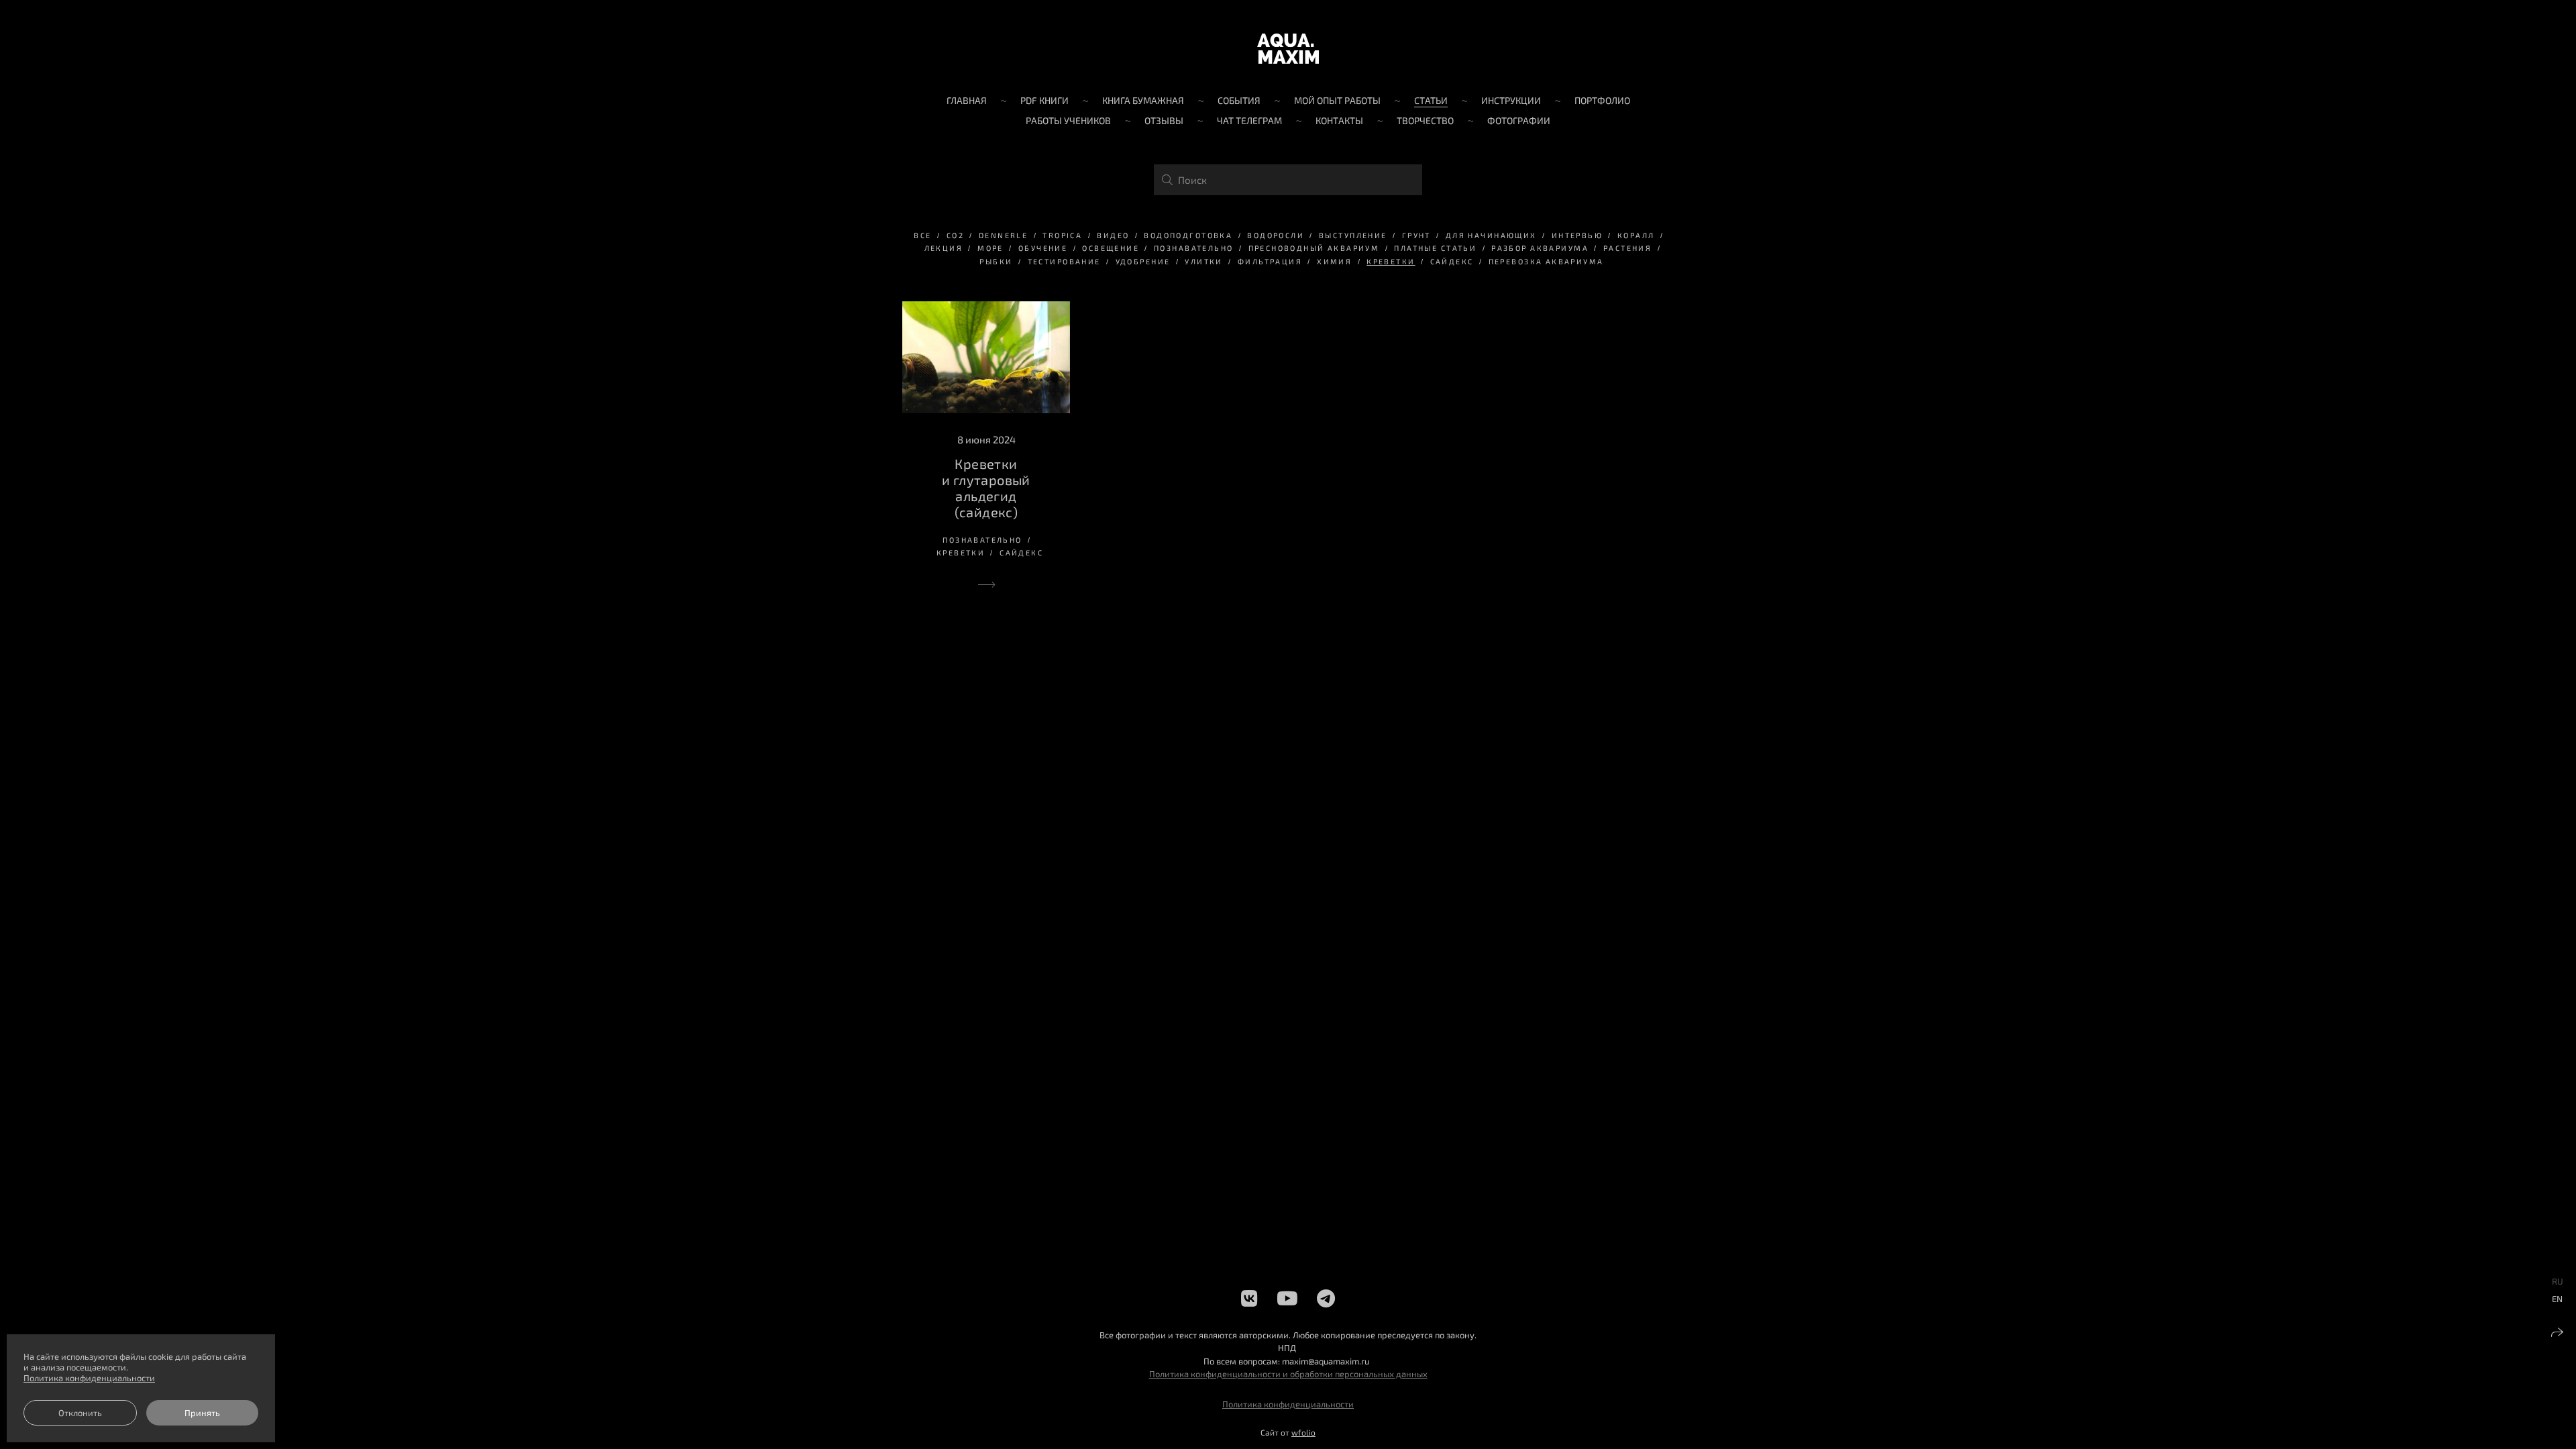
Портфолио (1602, 100)
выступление (1353, 235)
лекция (944, 248)
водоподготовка (1188, 235)
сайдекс (1452, 261)
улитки (1204, 261)
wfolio (1303, 1432)
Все (922, 235)
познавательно (1193, 248)
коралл (1636, 235)
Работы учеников (1068, 120)
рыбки (996, 261)
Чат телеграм (1249, 120)
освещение (1111, 248)
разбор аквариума (1540, 248)
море (990, 248)
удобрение (1143, 261)
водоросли (1276, 235)
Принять (202, 1413)
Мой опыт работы (1337, 100)
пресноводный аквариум (1314, 248)
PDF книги (1044, 100)
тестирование (1064, 261)
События (1239, 100)
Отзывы (1164, 120)
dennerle (1003, 235)
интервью (1577, 235)
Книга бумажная (1143, 100)
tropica (1062, 235)
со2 (955, 235)
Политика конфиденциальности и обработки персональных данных (1288, 1374)
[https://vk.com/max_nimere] (1249, 1298)
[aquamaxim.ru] (1288, 49)
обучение (1043, 248)
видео (1113, 235)
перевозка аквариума (1546, 261)
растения (1627, 248)
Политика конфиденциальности (1288, 1404)
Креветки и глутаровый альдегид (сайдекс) (986, 488)
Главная (967, 100)
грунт (1416, 235)
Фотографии (1519, 120)
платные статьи (1435, 248)
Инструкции (1511, 100)
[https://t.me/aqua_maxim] (1326, 1298)
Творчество (1425, 120)
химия (1334, 261)
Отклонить (80, 1413)
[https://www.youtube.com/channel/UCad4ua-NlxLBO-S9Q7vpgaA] (1287, 1298)
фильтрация (1270, 261)
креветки (1391, 261)
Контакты (1339, 120)
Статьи (1431, 100)
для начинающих (1491, 235)
